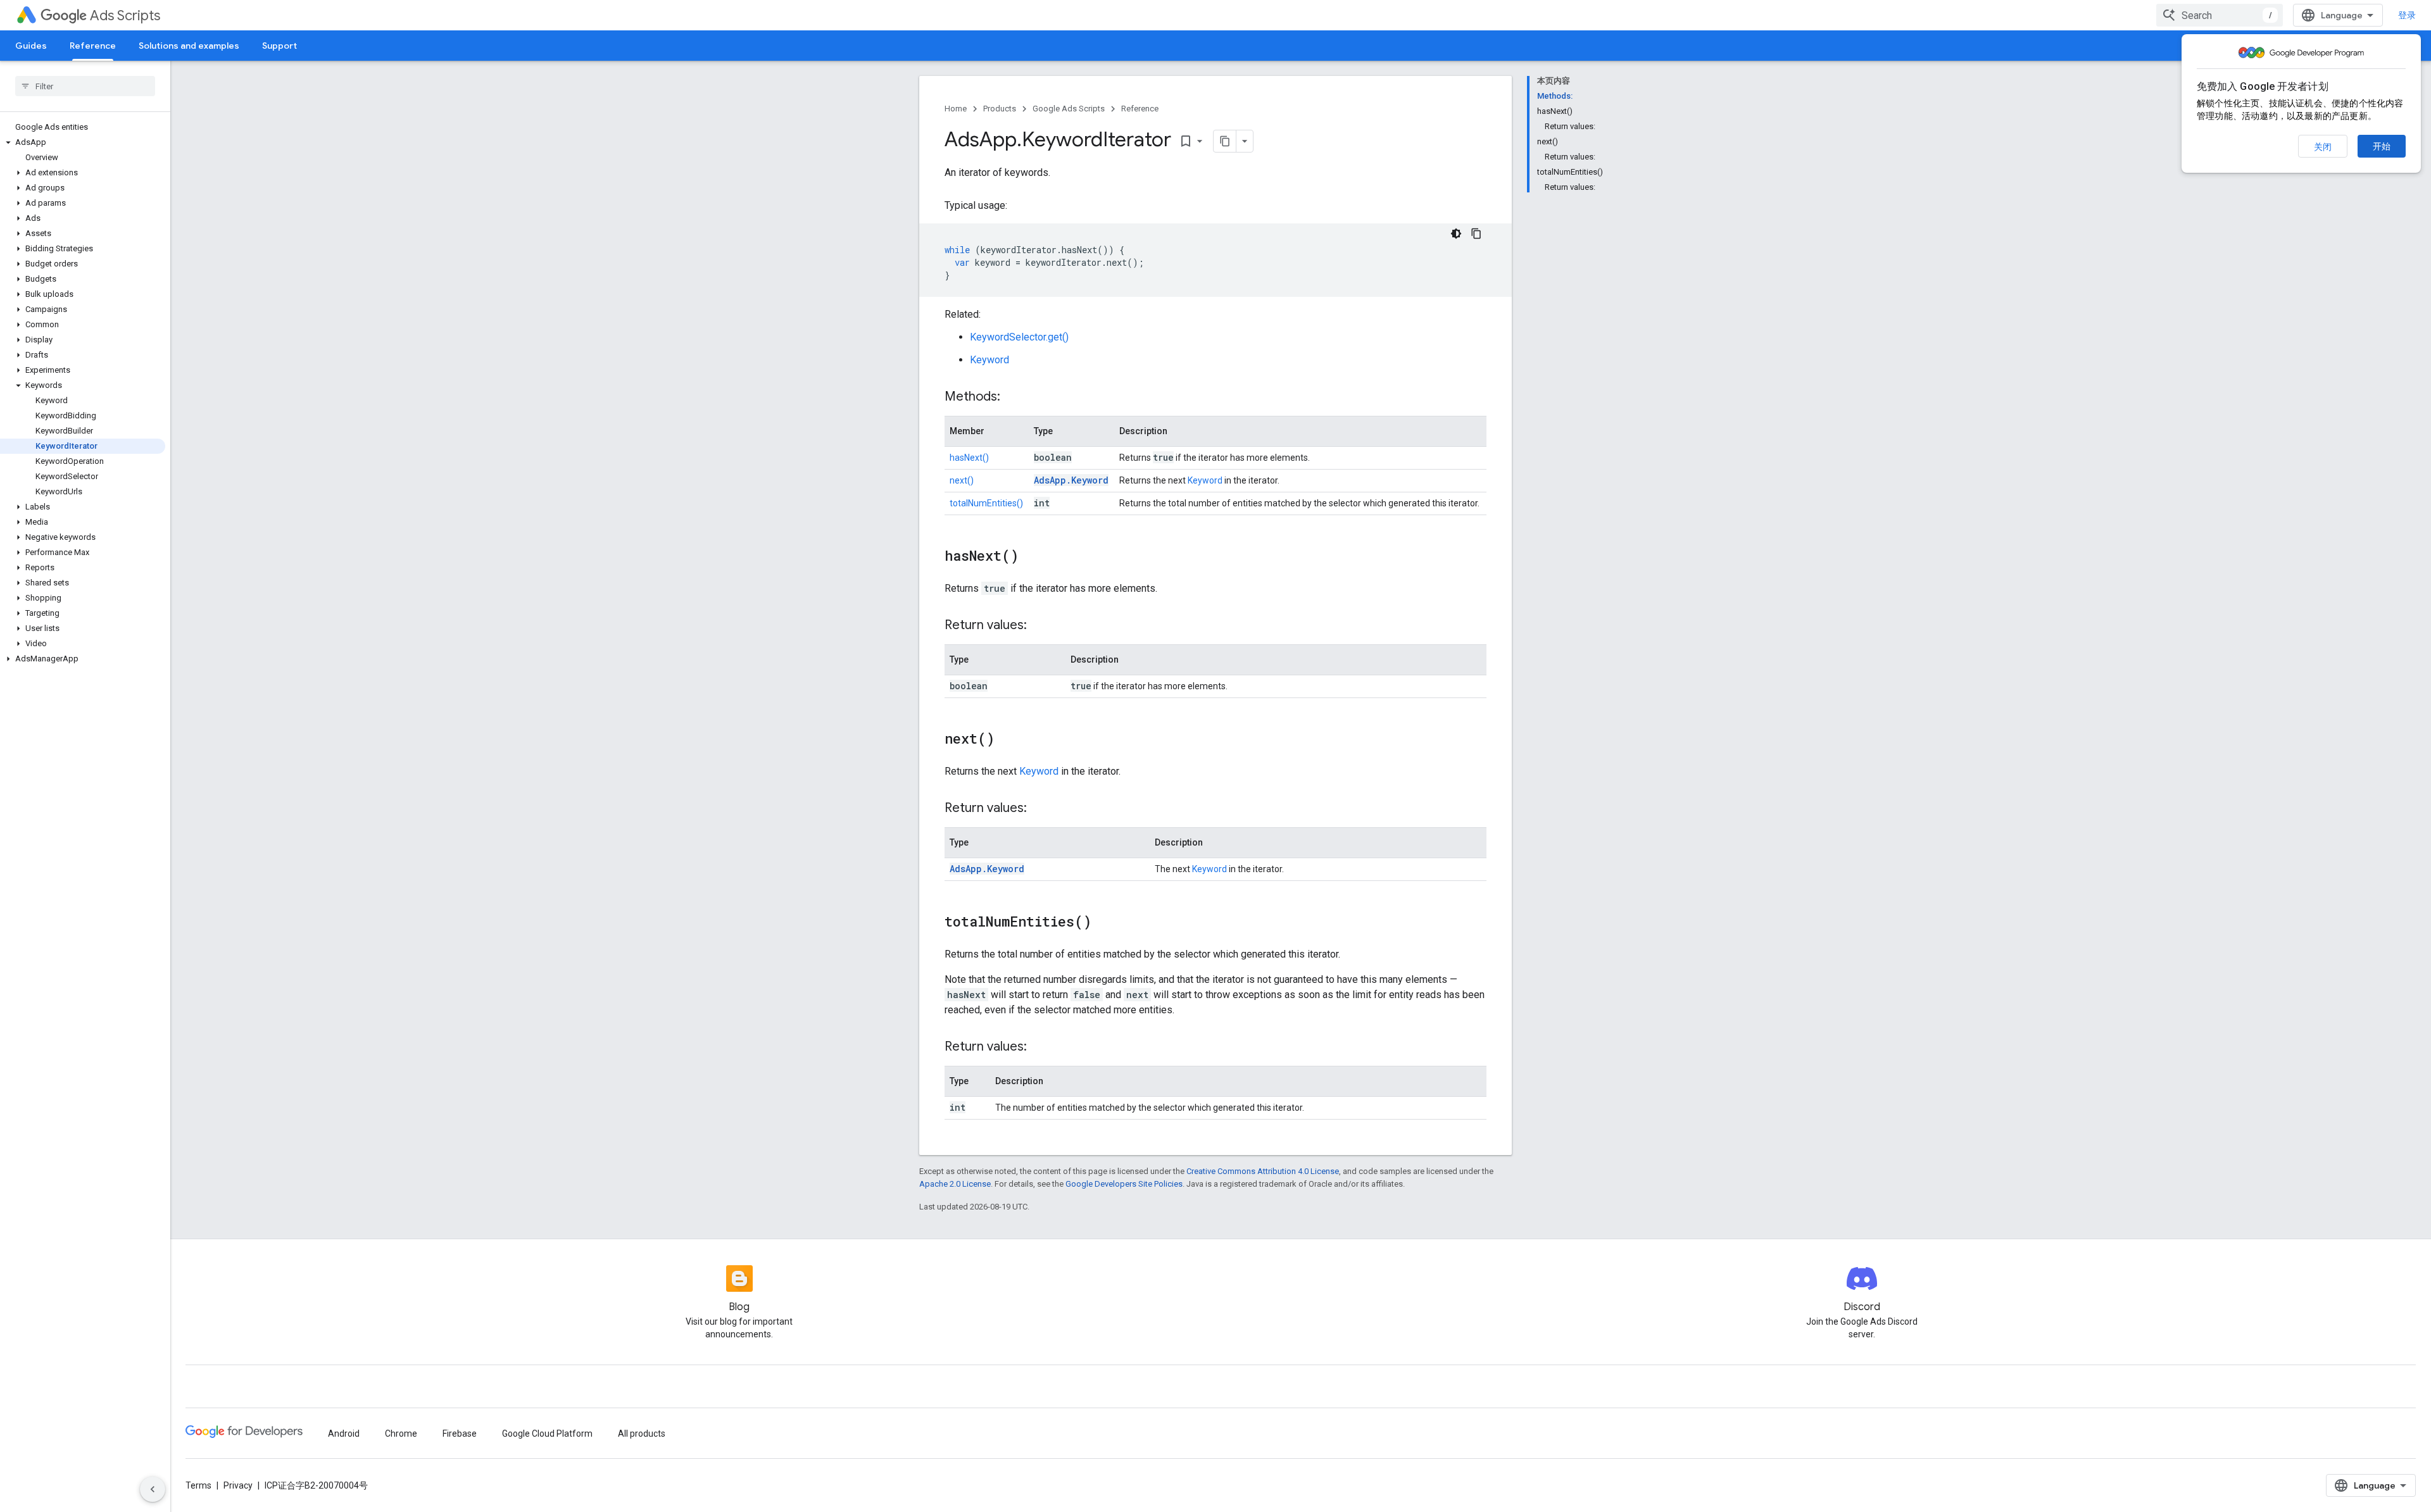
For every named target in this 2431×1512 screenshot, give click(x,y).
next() (962, 480)
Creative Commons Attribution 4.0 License (1263, 1171)
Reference (93, 46)
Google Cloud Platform (547, 1434)
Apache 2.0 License (955, 1184)
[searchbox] (85, 86)
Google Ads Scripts (1069, 109)
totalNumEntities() (986, 503)
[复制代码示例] (1476, 234)
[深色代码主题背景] (1456, 234)
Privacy (238, 1485)
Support (280, 46)
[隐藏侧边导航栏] (153, 1489)
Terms (198, 1485)
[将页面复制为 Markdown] (1225, 141)
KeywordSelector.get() (1019, 337)
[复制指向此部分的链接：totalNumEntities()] (1104, 923)
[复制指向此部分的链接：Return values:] (1040, 626)
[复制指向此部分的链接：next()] (1007, 740)
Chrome (401, 1434)
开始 (2382, 146)
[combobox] (2220, 15)
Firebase (460, 1434)
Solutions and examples (189, 46)
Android (344, 1434)
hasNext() (969, 458)
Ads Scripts (125, 16)
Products (1000, 109)
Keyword (989, 360)
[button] (83, 142)
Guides (31, 46)
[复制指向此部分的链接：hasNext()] (1031, 557)
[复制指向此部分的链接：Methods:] (1013, 397)
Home (956, 109)
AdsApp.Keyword (1071, 480)
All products (642, 1434)
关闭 (2323, 147)
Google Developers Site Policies (1124, 1184)
